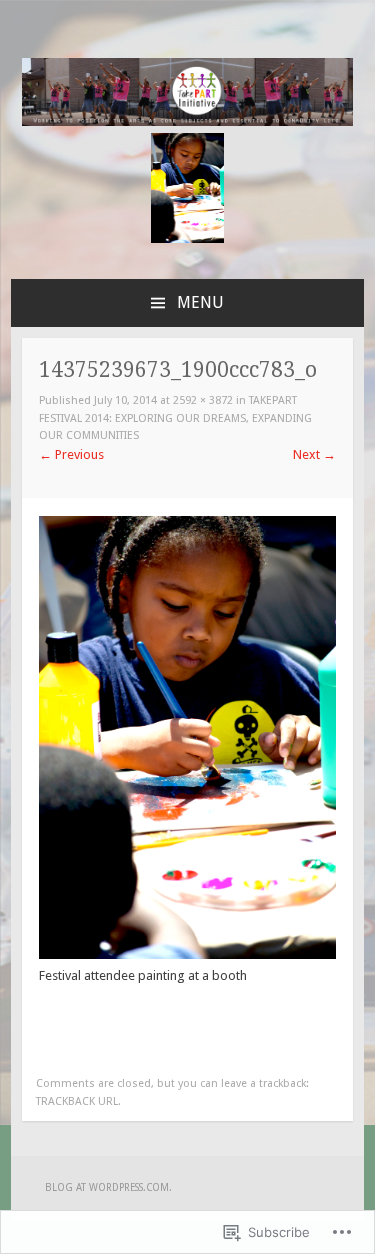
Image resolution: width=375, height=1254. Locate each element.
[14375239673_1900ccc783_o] (187, 954)
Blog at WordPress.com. (108, 1187)
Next (314, 454)
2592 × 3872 (203, 400)
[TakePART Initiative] (188, 121)
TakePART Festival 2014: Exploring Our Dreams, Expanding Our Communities (175, 418)
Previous (71, 454)
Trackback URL (77, 1101)
